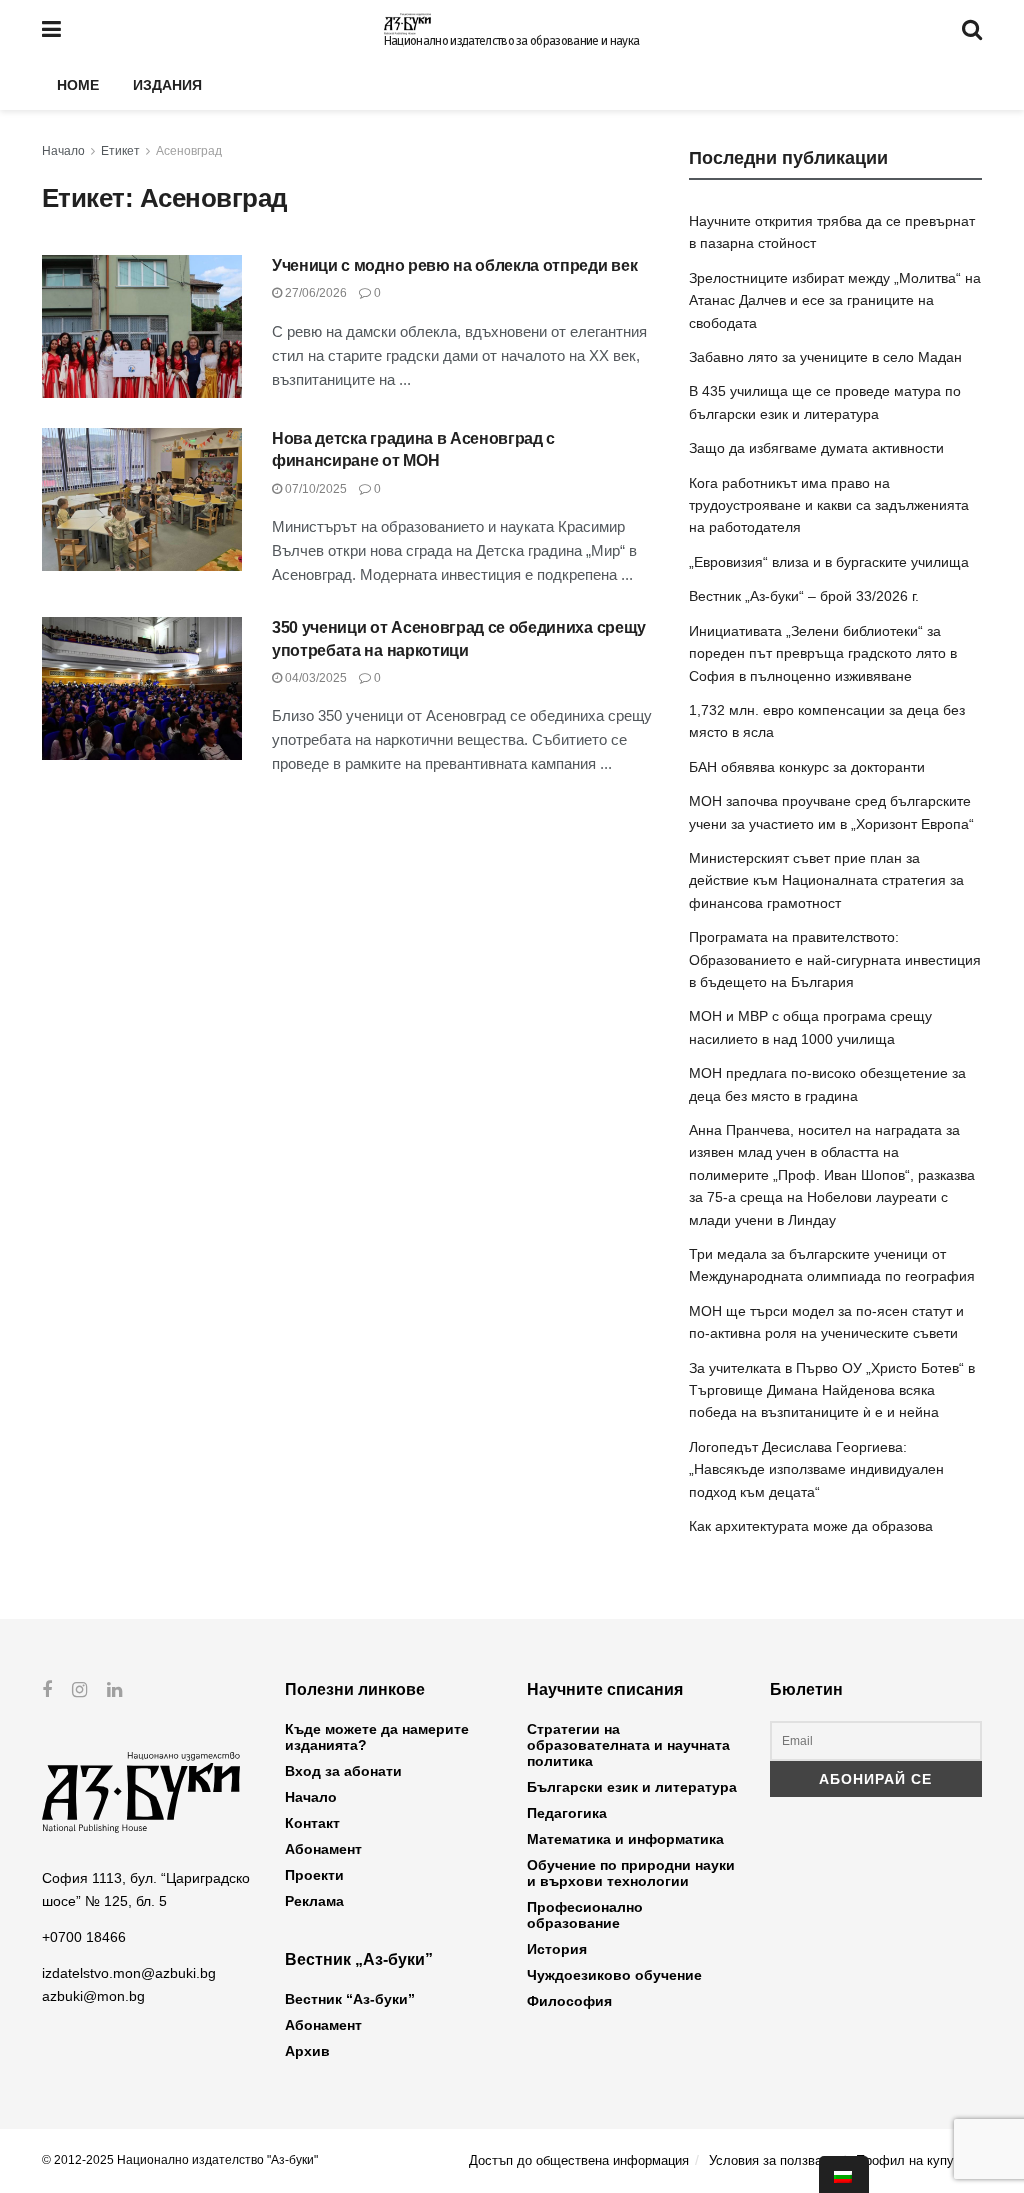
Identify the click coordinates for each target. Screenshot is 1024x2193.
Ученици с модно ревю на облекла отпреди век (454, 265)
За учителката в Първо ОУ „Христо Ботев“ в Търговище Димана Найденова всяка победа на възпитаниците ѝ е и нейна (832, 1390)
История (557, 1949)
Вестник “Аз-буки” (350, 1999)
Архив (307, 2051)
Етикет (120, 151)
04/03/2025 (314, 678)
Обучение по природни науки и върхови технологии (631, 1873)
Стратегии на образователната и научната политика (628, 1745)
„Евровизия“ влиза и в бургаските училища (829, 562)
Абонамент (323, 1849)
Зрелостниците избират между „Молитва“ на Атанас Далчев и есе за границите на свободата (835, 300)
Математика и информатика (625, 1839)
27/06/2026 (314, 293)
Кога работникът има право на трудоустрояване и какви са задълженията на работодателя (829, 505)
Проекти (314, 1875)
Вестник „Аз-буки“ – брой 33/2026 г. (804, 596)
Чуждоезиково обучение (614, 1975)
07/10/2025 (314, 489)
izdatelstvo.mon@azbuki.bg (129, 1973)
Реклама (314, 1901)
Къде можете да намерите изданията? (377, 1737)
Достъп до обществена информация (579, 2160)
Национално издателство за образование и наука (511, 41)
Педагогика (567, 1813)
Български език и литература (632, 1787)
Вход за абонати (343, 1771)
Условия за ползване (772, 2160)
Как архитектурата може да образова (811, 1526)
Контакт (312, 1823)
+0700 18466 (84, 1937)
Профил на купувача (919, 2160)
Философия (569, 2001)
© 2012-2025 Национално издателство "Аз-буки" (180, 2160)
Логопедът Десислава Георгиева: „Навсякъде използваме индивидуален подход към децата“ (816, 1469)
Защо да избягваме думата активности (816, 448)
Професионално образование (585, 1915)
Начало (63, 151)
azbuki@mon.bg (93, 1996)
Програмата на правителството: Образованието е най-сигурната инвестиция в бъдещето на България (835, 959)
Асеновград (189, 151)
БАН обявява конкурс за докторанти (807, 767)
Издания (167, 85)
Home (78, 85)
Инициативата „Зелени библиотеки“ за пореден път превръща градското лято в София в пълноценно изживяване (823, 653)
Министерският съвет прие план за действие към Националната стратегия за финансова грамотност (826, 880)
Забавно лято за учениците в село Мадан (825, 357)
